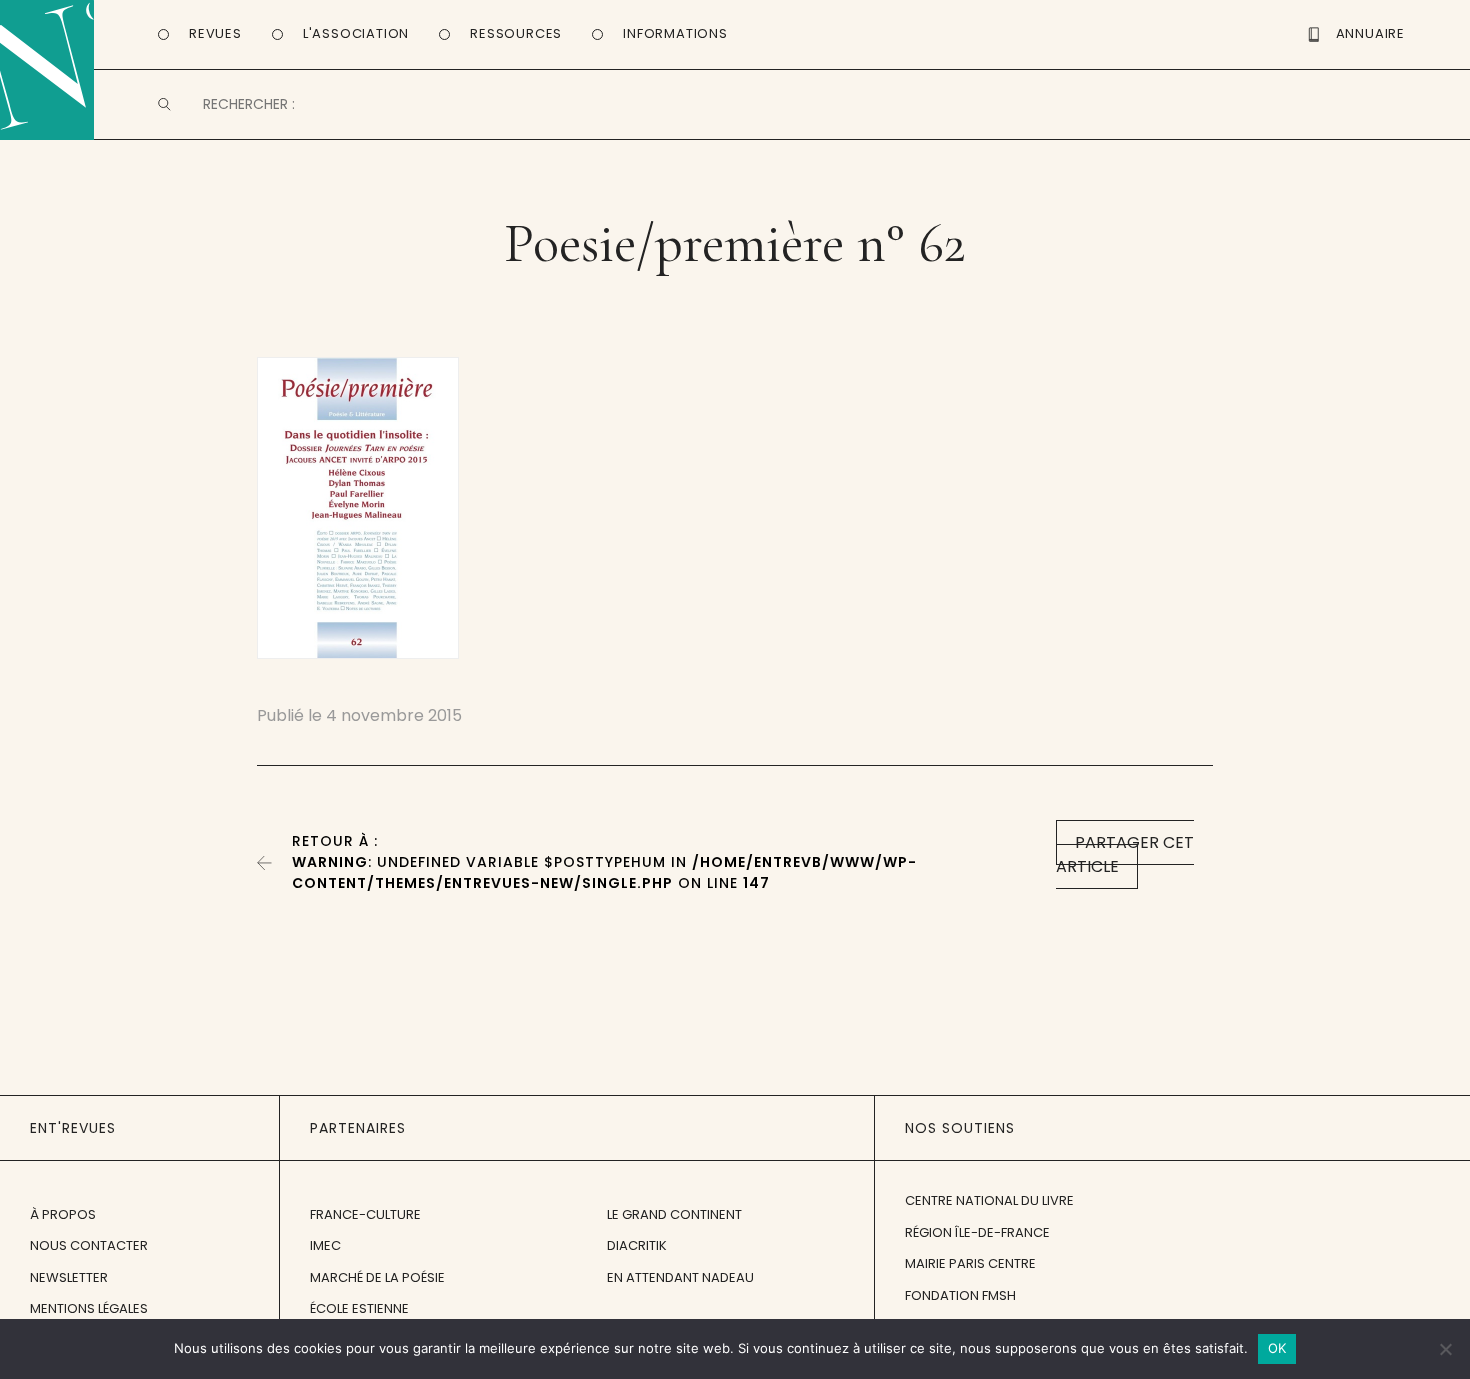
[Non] (1445, 1349)
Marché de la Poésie (377, 1277)
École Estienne (359, 1308)
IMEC (325, 1245)
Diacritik (637, 1245)
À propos (63, 1214)
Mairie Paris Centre (970, 1263)
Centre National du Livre (989, 1200)
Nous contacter (89, 1245)
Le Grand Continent (674, 1214)
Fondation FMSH (960, 1295)
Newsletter (69, 1277)
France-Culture (365, 1214)
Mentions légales (89, 1308)
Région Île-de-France (977, 1232)
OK (1277, 1348)
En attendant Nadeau (680, 1277)
